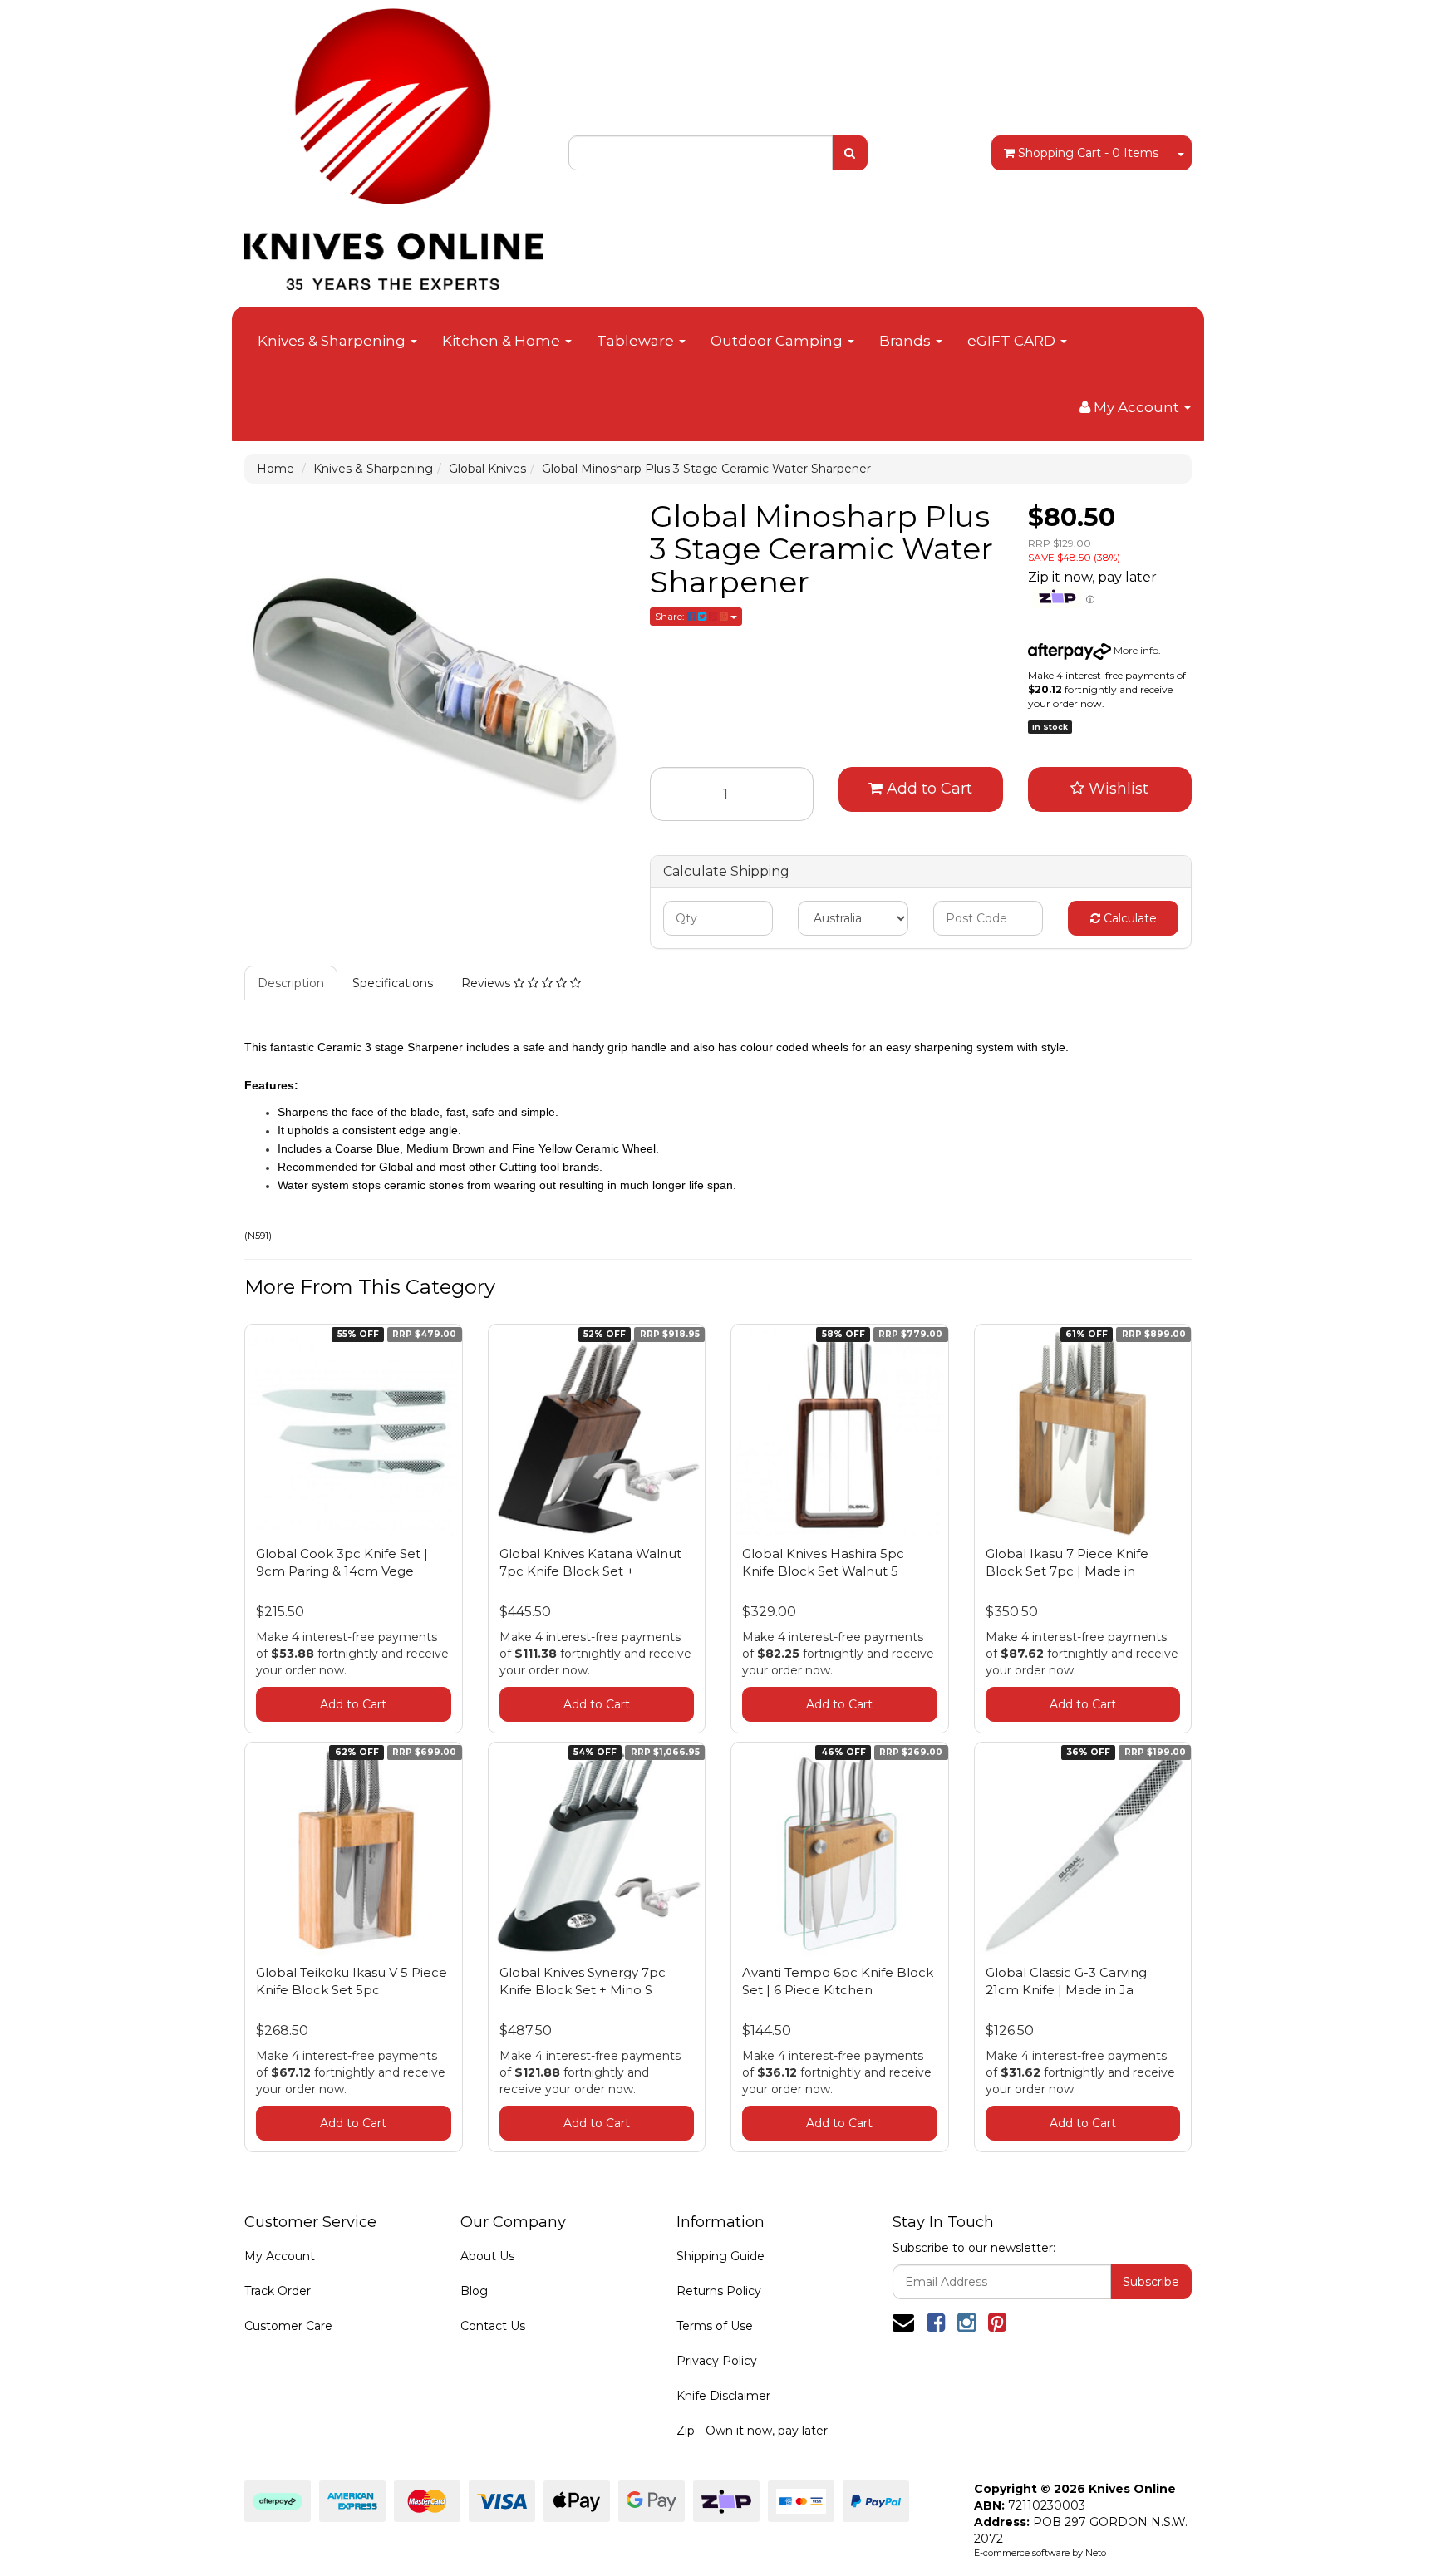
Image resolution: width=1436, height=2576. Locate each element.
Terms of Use (715, 2326)
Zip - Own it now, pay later (752, 2431)
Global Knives (487, 469)
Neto (1096, 2553)
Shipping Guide (720, 2256)
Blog (474, 2291)
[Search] (850, 153)
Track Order (278, 2291)
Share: (671, 616)
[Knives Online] (394, 144)
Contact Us (493, 2326)
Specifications (393, 983)
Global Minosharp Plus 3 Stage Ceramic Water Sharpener (706, 469)
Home (275, 469)
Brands (907, 341)
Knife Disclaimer (723, 2396)
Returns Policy (719, 2291)
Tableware (637, 341)
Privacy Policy (717, 2361)
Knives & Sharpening (333, 341)
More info (1135, 650)
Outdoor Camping (778, 341)
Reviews (487, 983)
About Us (487, 2256)
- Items (1088, 153)
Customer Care (288, 2326)
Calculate (1129, 918)
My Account (280, 2256)
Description (291, 983)
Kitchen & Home (503, 341)
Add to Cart (927, 789)
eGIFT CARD (1013, 341)
